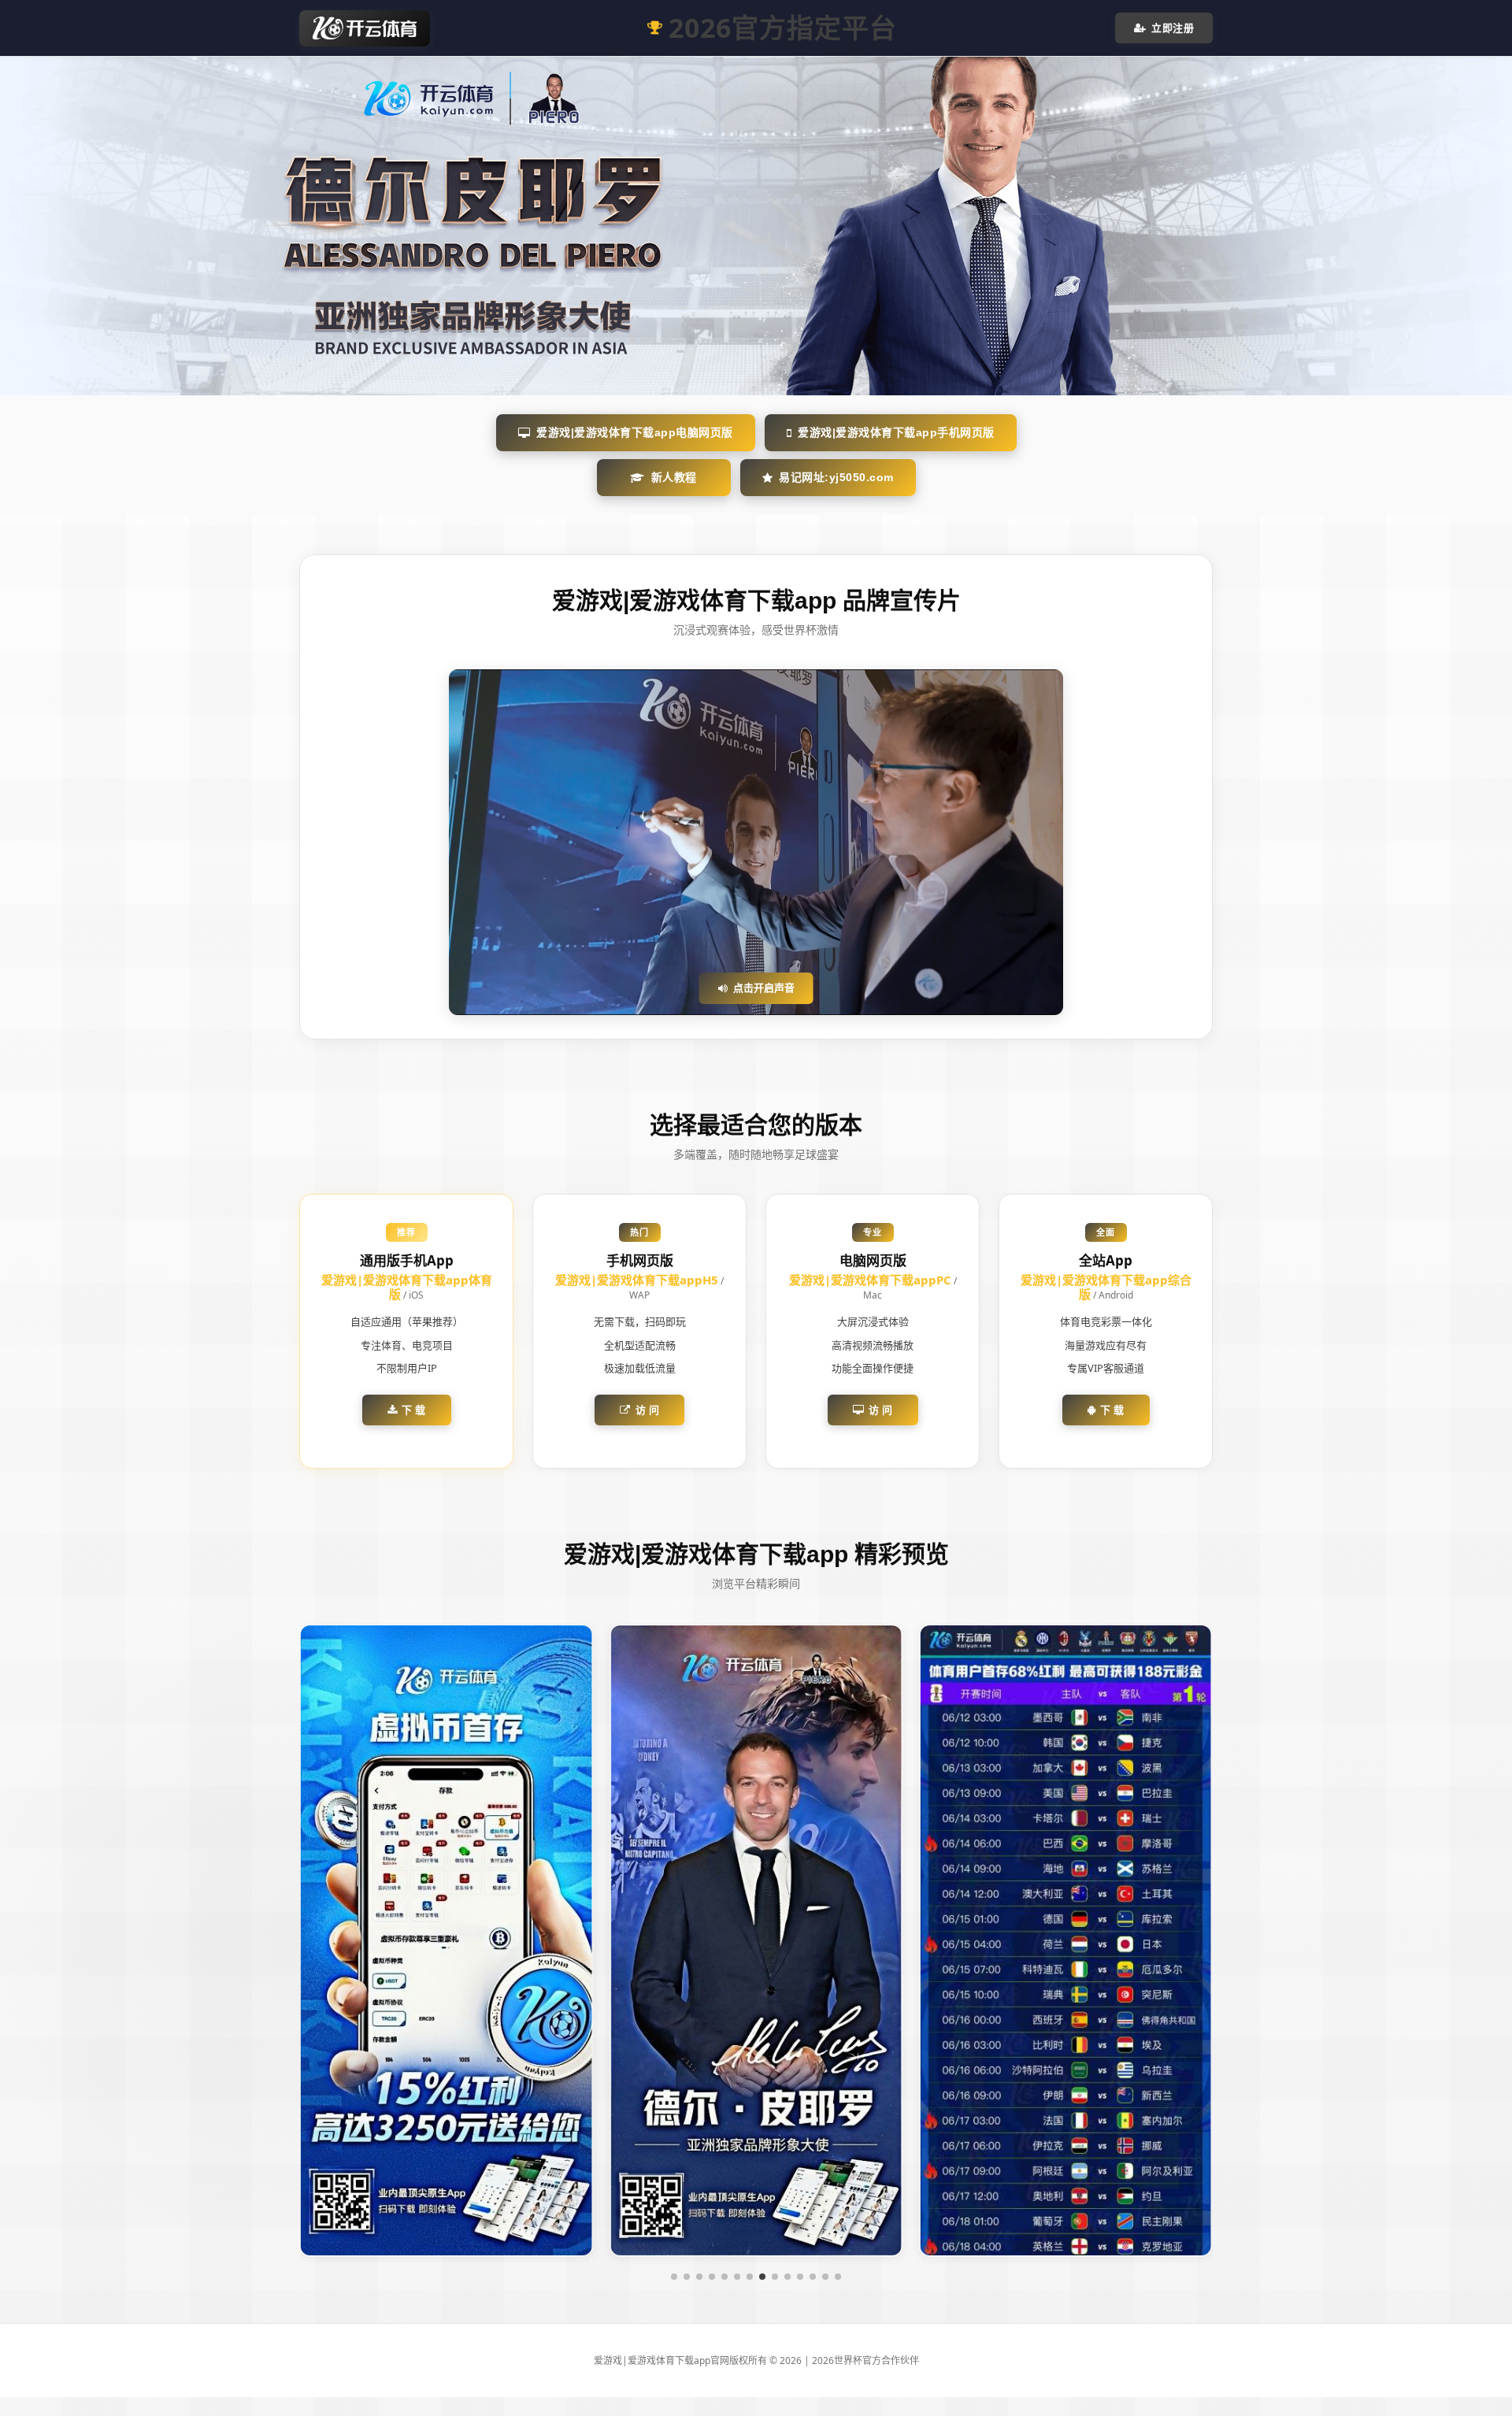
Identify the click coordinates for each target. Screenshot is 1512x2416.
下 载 (414, 1410)
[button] (674, 2277)
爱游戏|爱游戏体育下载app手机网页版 (896, 432)
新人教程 (674, 477)
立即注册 (1173, 28)
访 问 (648, 1410)
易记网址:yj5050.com (836, 477)
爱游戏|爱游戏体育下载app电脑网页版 (635, 432)
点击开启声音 (764, 988)
